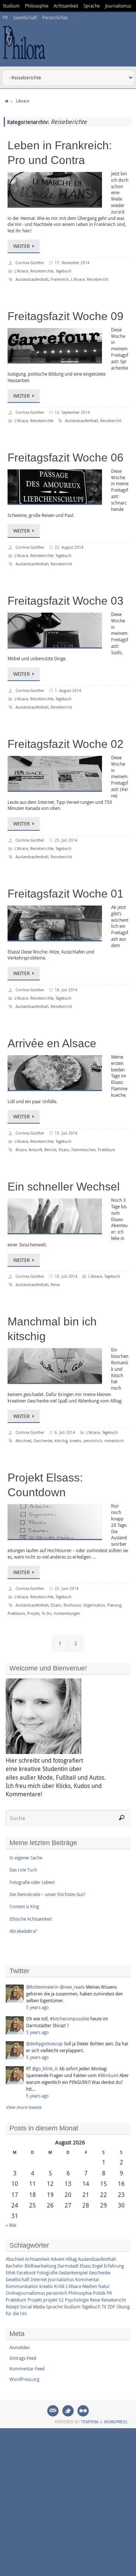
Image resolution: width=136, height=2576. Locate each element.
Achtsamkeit (66, 6)
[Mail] (53, 2411)
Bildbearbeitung (40, 2266)
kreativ (76, 1441)
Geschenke (43, 1441)
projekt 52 (53, 2300)
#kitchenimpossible (70, 2019)
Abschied (23, 1441)
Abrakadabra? (23, 1931)
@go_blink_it (45, 2068)
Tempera (90, 2422)
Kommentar (87, 2279)
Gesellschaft (25, 17)
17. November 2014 (72, 263)
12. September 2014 (72, 413)
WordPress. (116, 2422)
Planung (114, 1605)
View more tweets (23, 2107)
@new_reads (72, 1987)
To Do (46, 1614)
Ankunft (35, 1150)
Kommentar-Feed (27, 2369)
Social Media (32, 2307)
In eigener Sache (26, 1858)
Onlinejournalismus (25, 2293)
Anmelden (20, 2347)
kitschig (61, 1441)
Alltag (71, 2259)
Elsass (64, 1150)
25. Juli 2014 (66, 840)
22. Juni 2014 (67, 1589)
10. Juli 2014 (66, 1276)
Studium (11, 6)
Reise (55, 1285)
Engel (97, 2266)
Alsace (21, 1150)
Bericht (50, 1150)
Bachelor (15, 2266)
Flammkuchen (83, 1150)
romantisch (114, 1441)
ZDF (111, 2307)
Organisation (94, 1605)
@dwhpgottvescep (44, 2043)
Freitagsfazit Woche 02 (66, 744)
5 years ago (37, 2007)
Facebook (26, 2273)
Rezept (12, 2307)
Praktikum (107, 1150)
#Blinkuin (107, 2075)
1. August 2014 (68, 691)
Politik (99, 2293)
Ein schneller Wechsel (64, 1187)
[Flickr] (83, 2411)
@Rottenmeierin (42, 1987)
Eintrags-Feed (23, 2358)
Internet (39, 2279)
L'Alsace (21, 271)
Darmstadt (68, 2266)
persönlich (93, 1441)
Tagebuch (63, 271)
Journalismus (118, 6)
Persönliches (55, 17)
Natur (104, 2286)
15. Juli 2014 (66, 1133)
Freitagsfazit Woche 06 (66, 457)
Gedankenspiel (73, 2273)
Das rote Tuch (23, 1870)
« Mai (11, 2225)
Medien (90, 2286)
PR (5, 17)
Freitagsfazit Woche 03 (66, 601)
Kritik (59, 2286)
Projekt (33, 1614)
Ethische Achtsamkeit (31, 1919)
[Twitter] (68, 2411)
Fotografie (47, 2273)
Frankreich (60, 279)
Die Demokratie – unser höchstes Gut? (47, 1894)
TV (104, 2307)
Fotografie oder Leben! (32, 1882)
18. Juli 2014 (66, 990)
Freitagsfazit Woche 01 (66, 894)
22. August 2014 (69, 547)
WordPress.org (24, 2379)
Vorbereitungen (67, 1614)
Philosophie (37, 6)
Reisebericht (97, 279)
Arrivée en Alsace (52, 1043)
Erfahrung (114, 2266)
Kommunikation (22, 2286)
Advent (58, 2259)
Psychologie (77, 2300)
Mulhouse (72, 1605)
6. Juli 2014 (65, 1433)
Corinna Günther (30, 263)
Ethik (11, 2273)
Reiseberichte (42, 271)
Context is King (24, 1906)
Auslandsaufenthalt (32, 279)
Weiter (22, 246)
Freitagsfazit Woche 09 (66, 316)
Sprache (92, 6)
